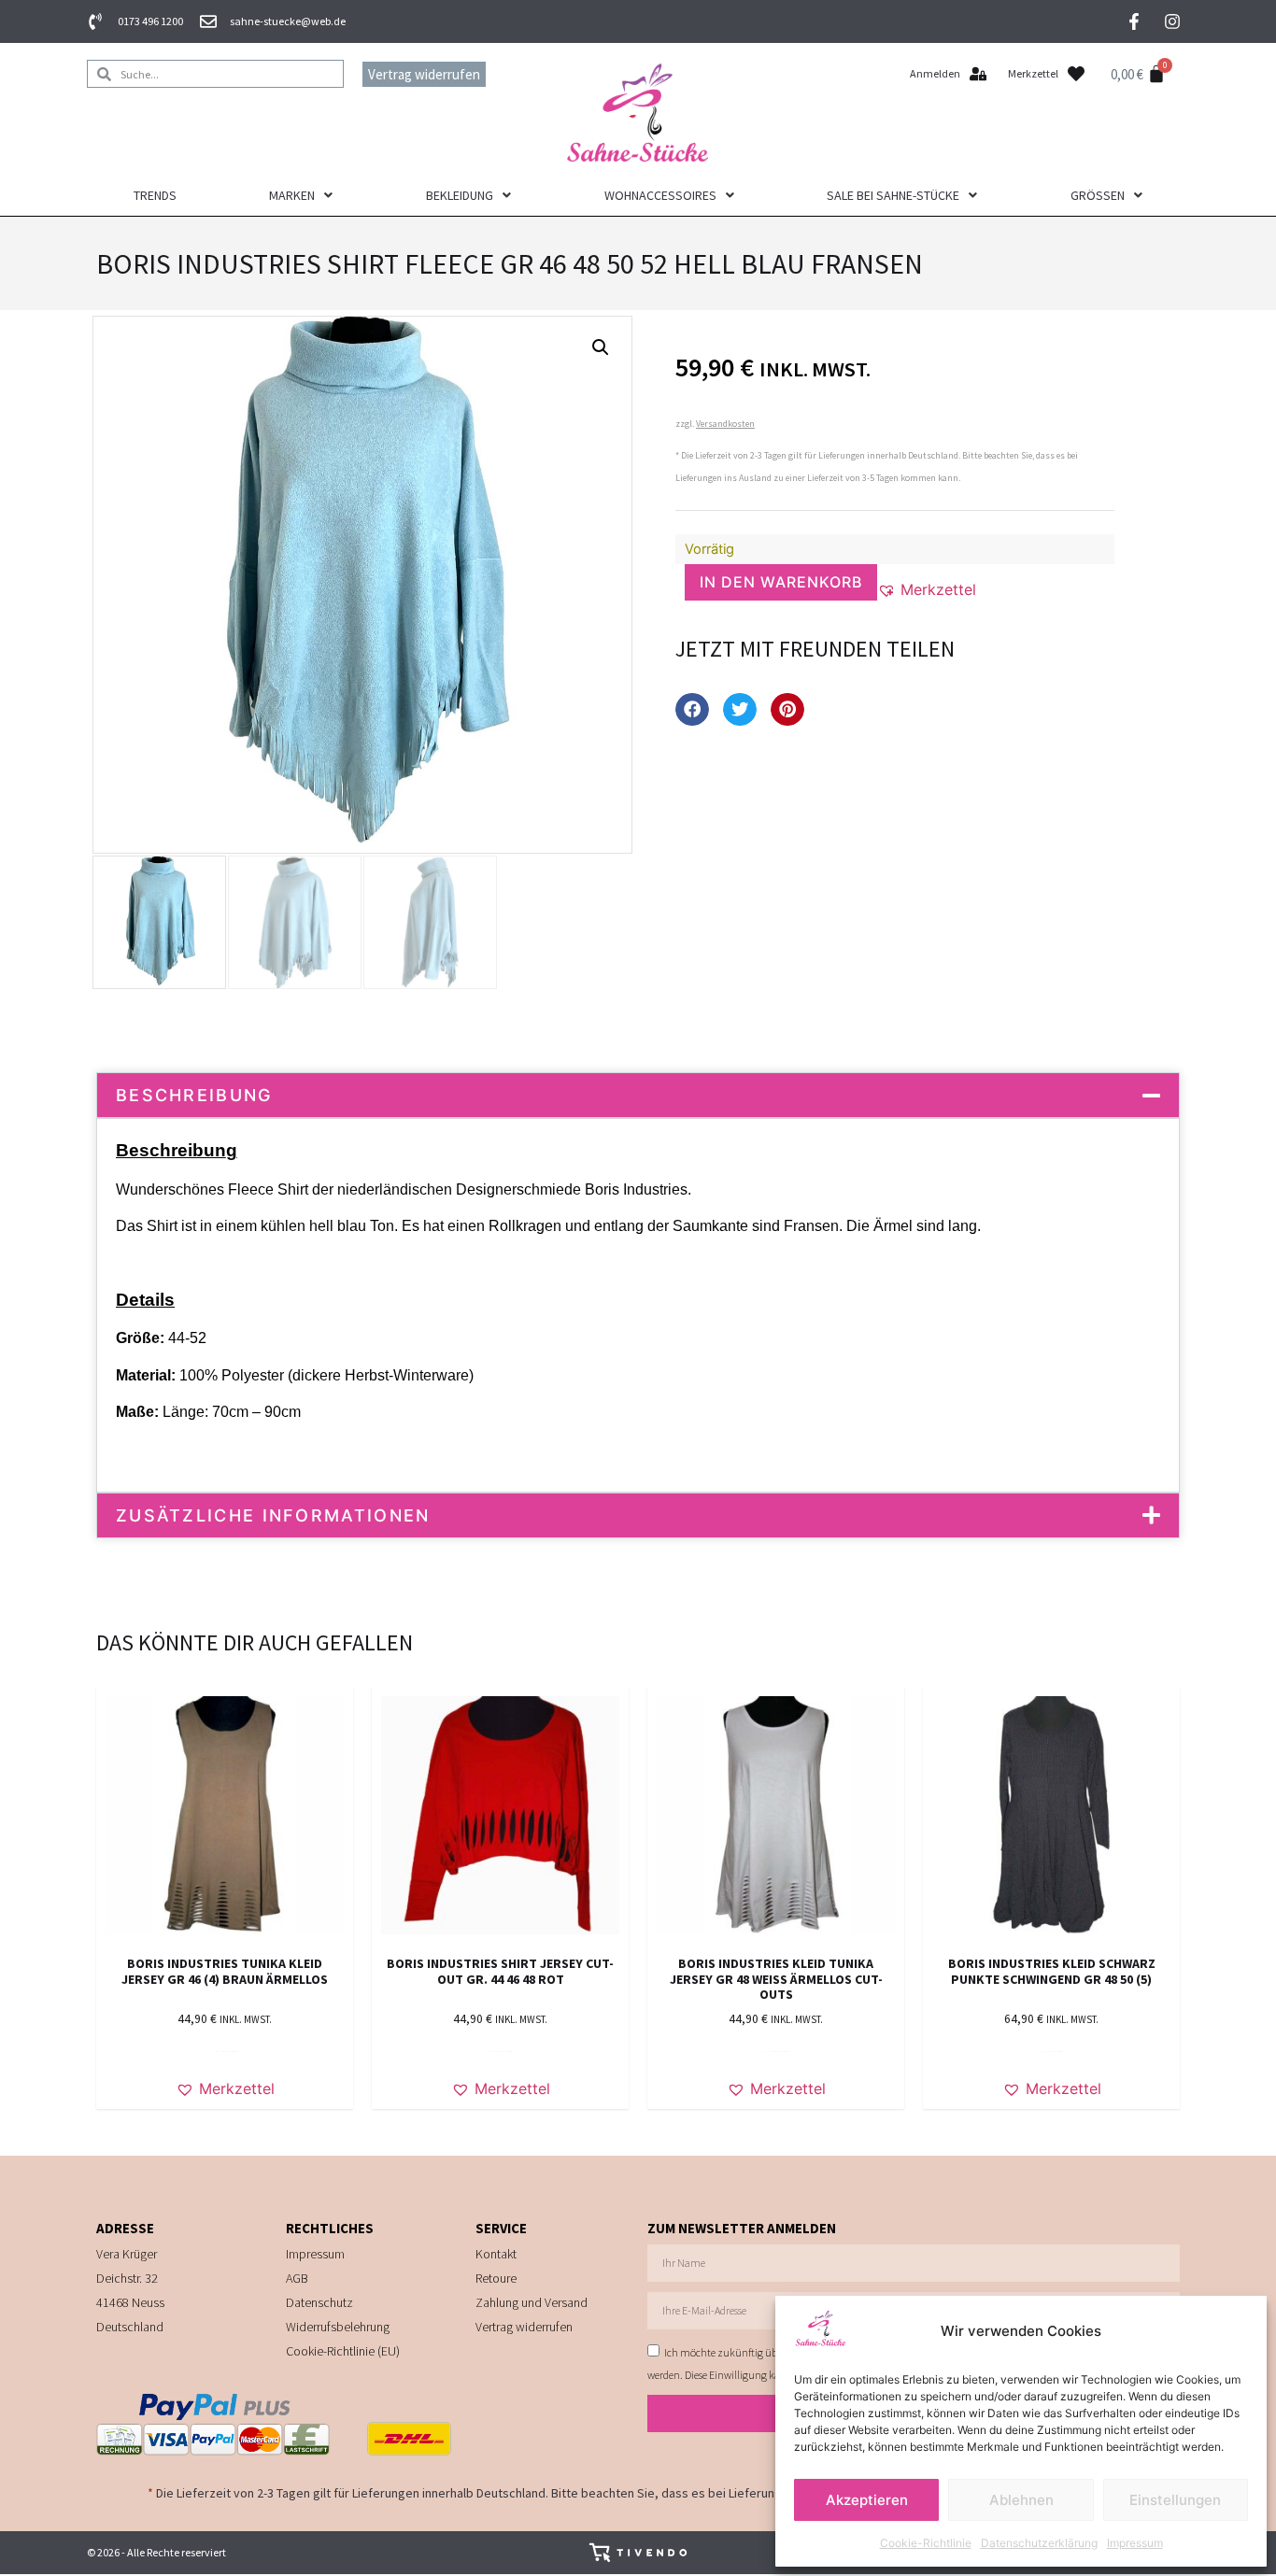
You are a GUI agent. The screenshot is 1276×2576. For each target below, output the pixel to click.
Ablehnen (1021, 2500)
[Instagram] (1172, 21)
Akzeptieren (867, 2500)
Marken (292, 195)
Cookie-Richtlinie (926, 2543)
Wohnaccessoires (660, 195)
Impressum (1135, 2543)
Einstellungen (1175, 2500)
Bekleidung (460, 195)
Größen (1098, 195)
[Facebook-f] (1134, 21)
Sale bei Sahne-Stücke (893, 195)
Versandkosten (725, 424)
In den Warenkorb (781, 582)
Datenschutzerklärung (1039, 2543)
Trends (155, 195)
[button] (601, 347)
